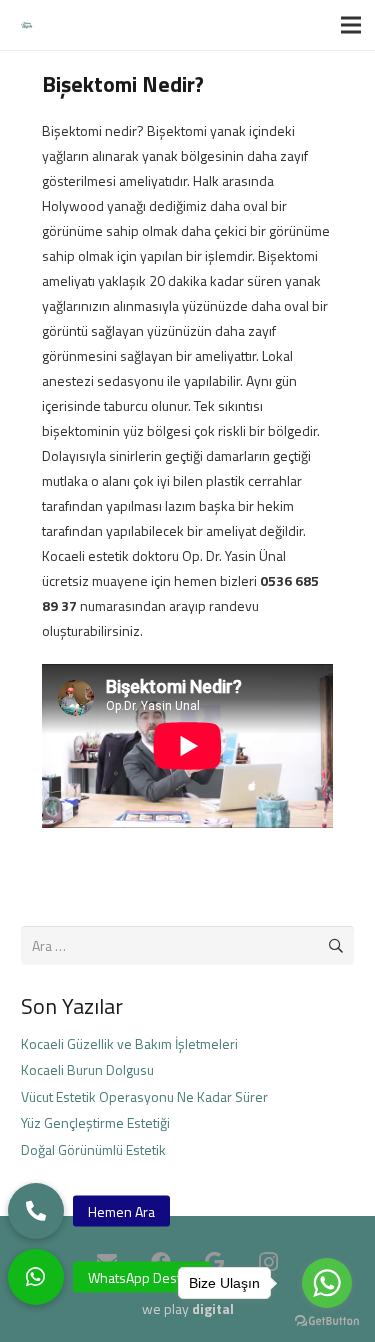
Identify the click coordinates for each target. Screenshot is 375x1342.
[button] (36, 1277)
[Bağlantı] (26, 25)
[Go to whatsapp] (327, 1283)
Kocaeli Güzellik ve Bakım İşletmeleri (129, 1043)
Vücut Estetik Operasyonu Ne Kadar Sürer (144, 1096)
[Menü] (351, 25)
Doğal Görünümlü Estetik (93, 1149)
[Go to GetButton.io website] (327, 1321)
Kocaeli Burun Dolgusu (87, 1069)
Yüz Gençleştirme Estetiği (95, 1122)
